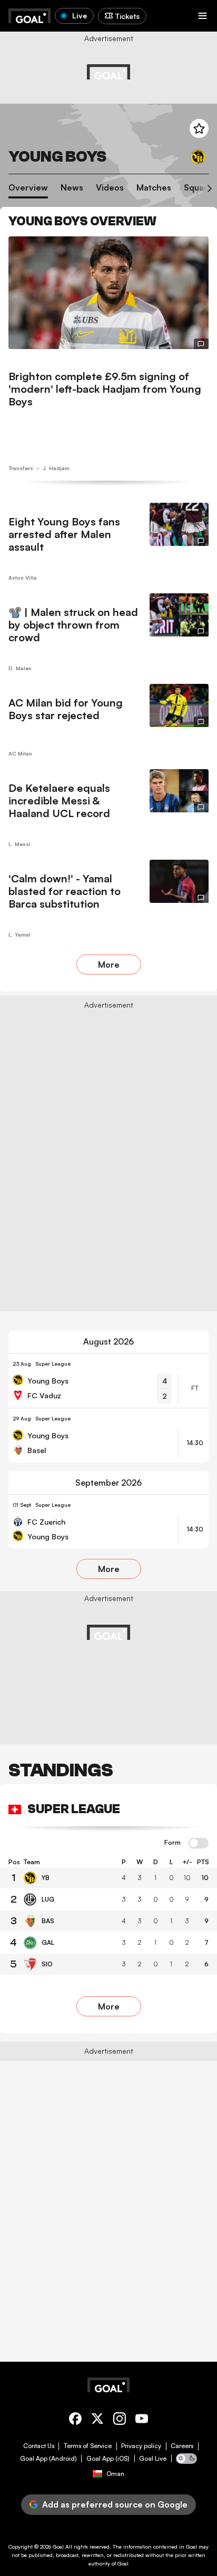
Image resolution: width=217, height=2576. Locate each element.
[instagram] (120, 2420)
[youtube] (142, 2420)
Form (172, 1843)
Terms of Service (88, 2446)
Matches (154, 188)
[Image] (108, 293)
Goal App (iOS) (108, 2459)
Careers (182, 2446)
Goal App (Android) (48, 2459)
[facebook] (75, 2420)
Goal (58, 2547)
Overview (28, 188)
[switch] (199, 1844)
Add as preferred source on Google (115, 2504)
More (109, 964)
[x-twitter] (97, 2420)
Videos (110, 188)
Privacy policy (141, 2446)
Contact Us (39, 2446)
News (72, 188)
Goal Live (153, 2459)
